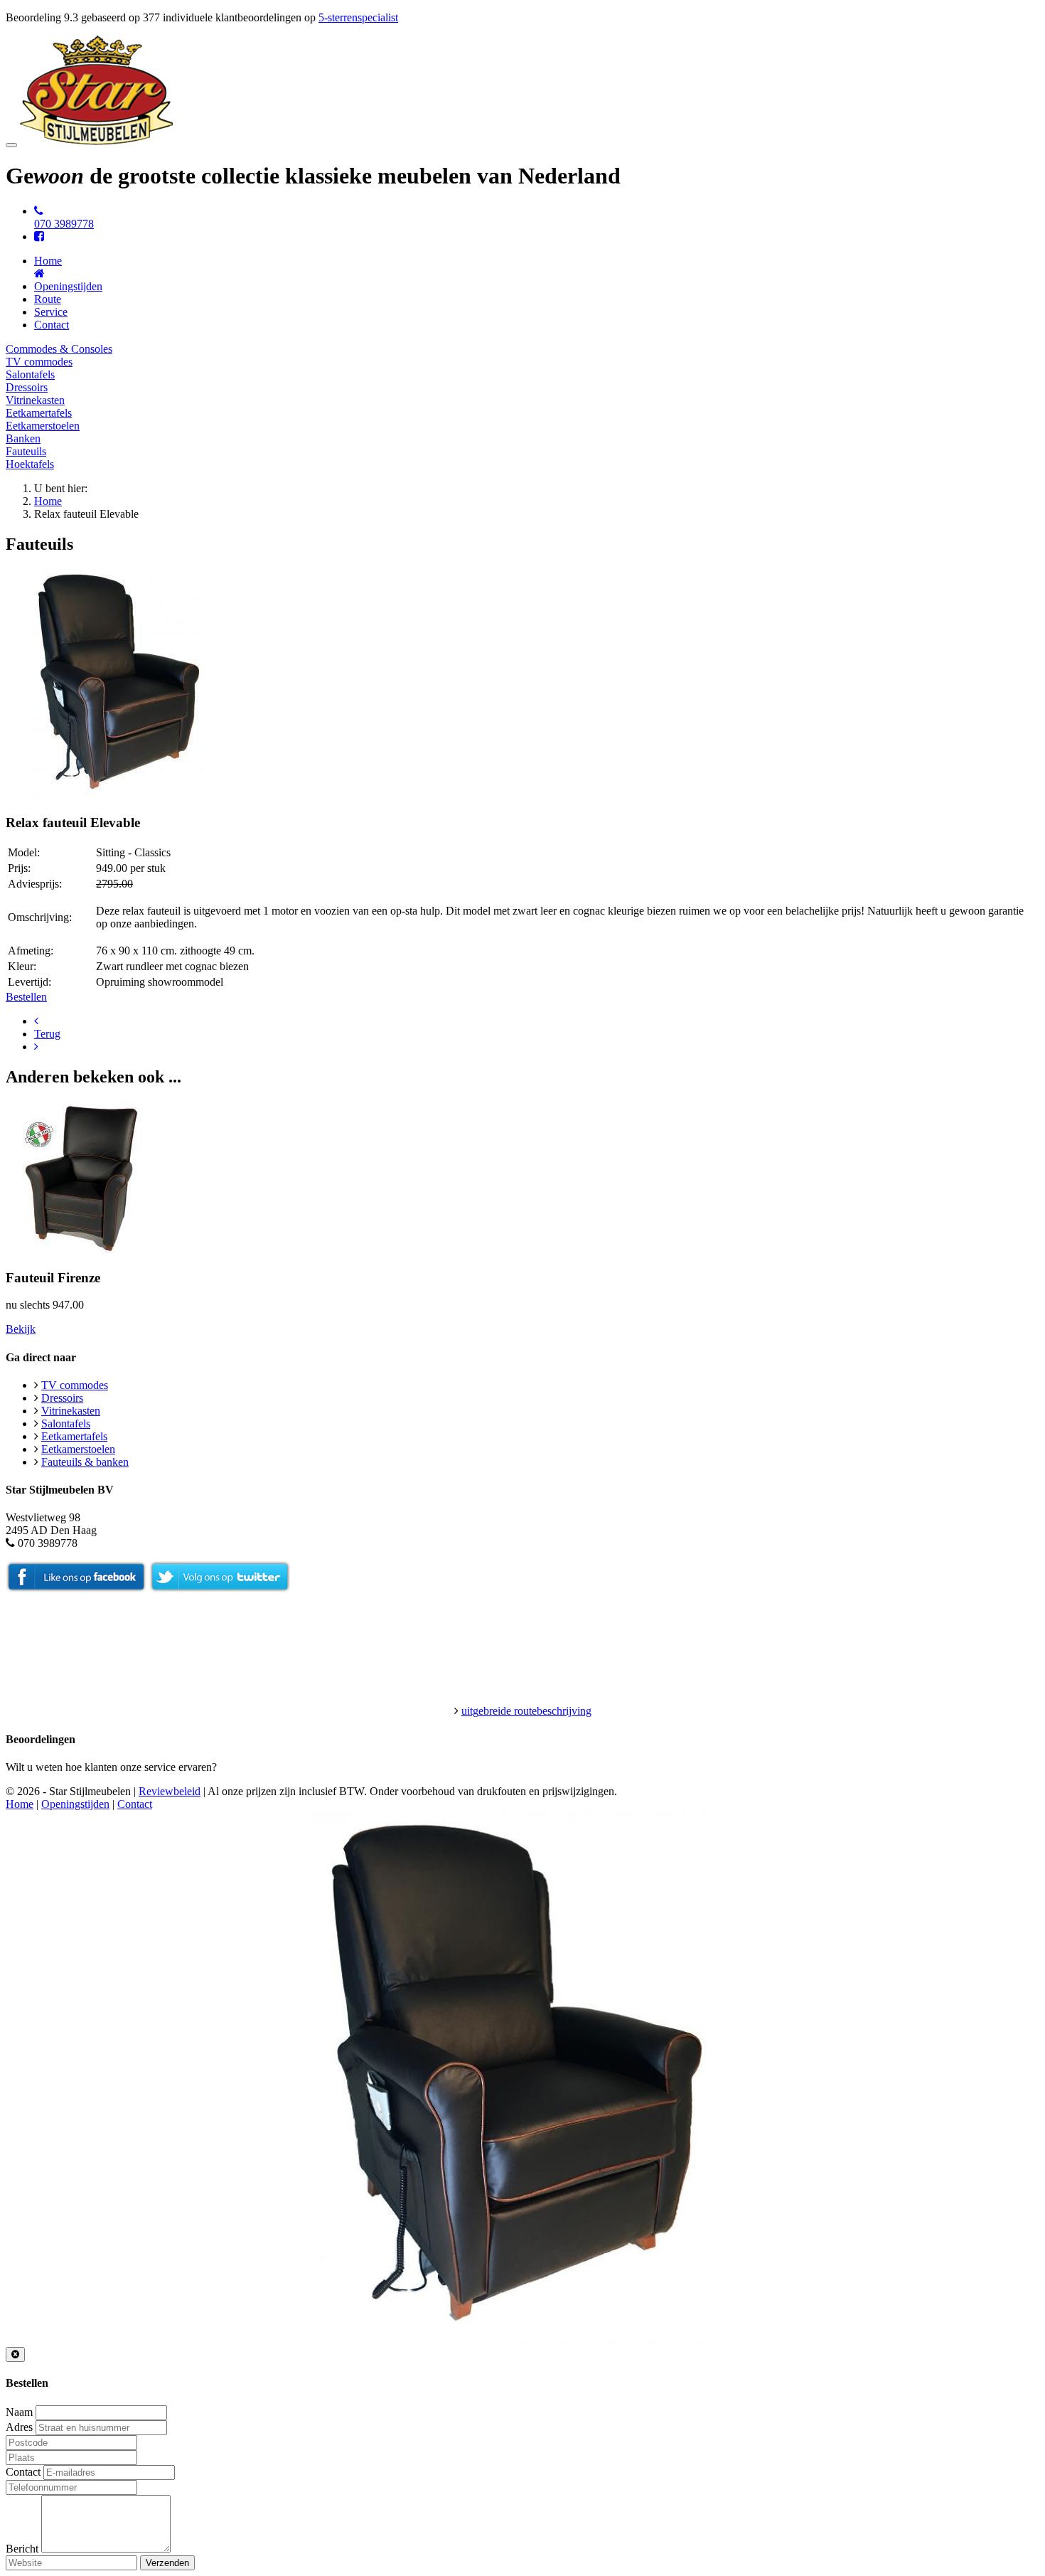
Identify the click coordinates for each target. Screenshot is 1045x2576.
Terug (47, 1034)
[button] (121, 795)
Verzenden (167, 2563)
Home (48, 501)
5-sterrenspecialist (358, 17)
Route (48, 299)
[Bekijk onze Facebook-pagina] (39, 236)
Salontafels (30, 374)
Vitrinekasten (35, 400)
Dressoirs (27, 387)
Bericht (22, 2549)
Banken (23, 438)
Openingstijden (68, 286)
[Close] (15, 2354)
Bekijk (21, 1329)
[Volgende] (36, 1047)
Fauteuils (26, 451)
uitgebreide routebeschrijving (526, 1711)
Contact (52, 325)
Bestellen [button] (26, 997)
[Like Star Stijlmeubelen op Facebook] (76, 1588)
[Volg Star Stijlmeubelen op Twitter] (220, 1588)
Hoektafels (30, 464)
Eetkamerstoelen (43, 426)
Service (51, 312)
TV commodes (39, 362)
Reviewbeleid (170, 1791)
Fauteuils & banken (85, 1462)
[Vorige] (36, 1021)
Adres (19, 2427)
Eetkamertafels (39, 413)
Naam (19, 2412)
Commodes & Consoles (59, 349)
